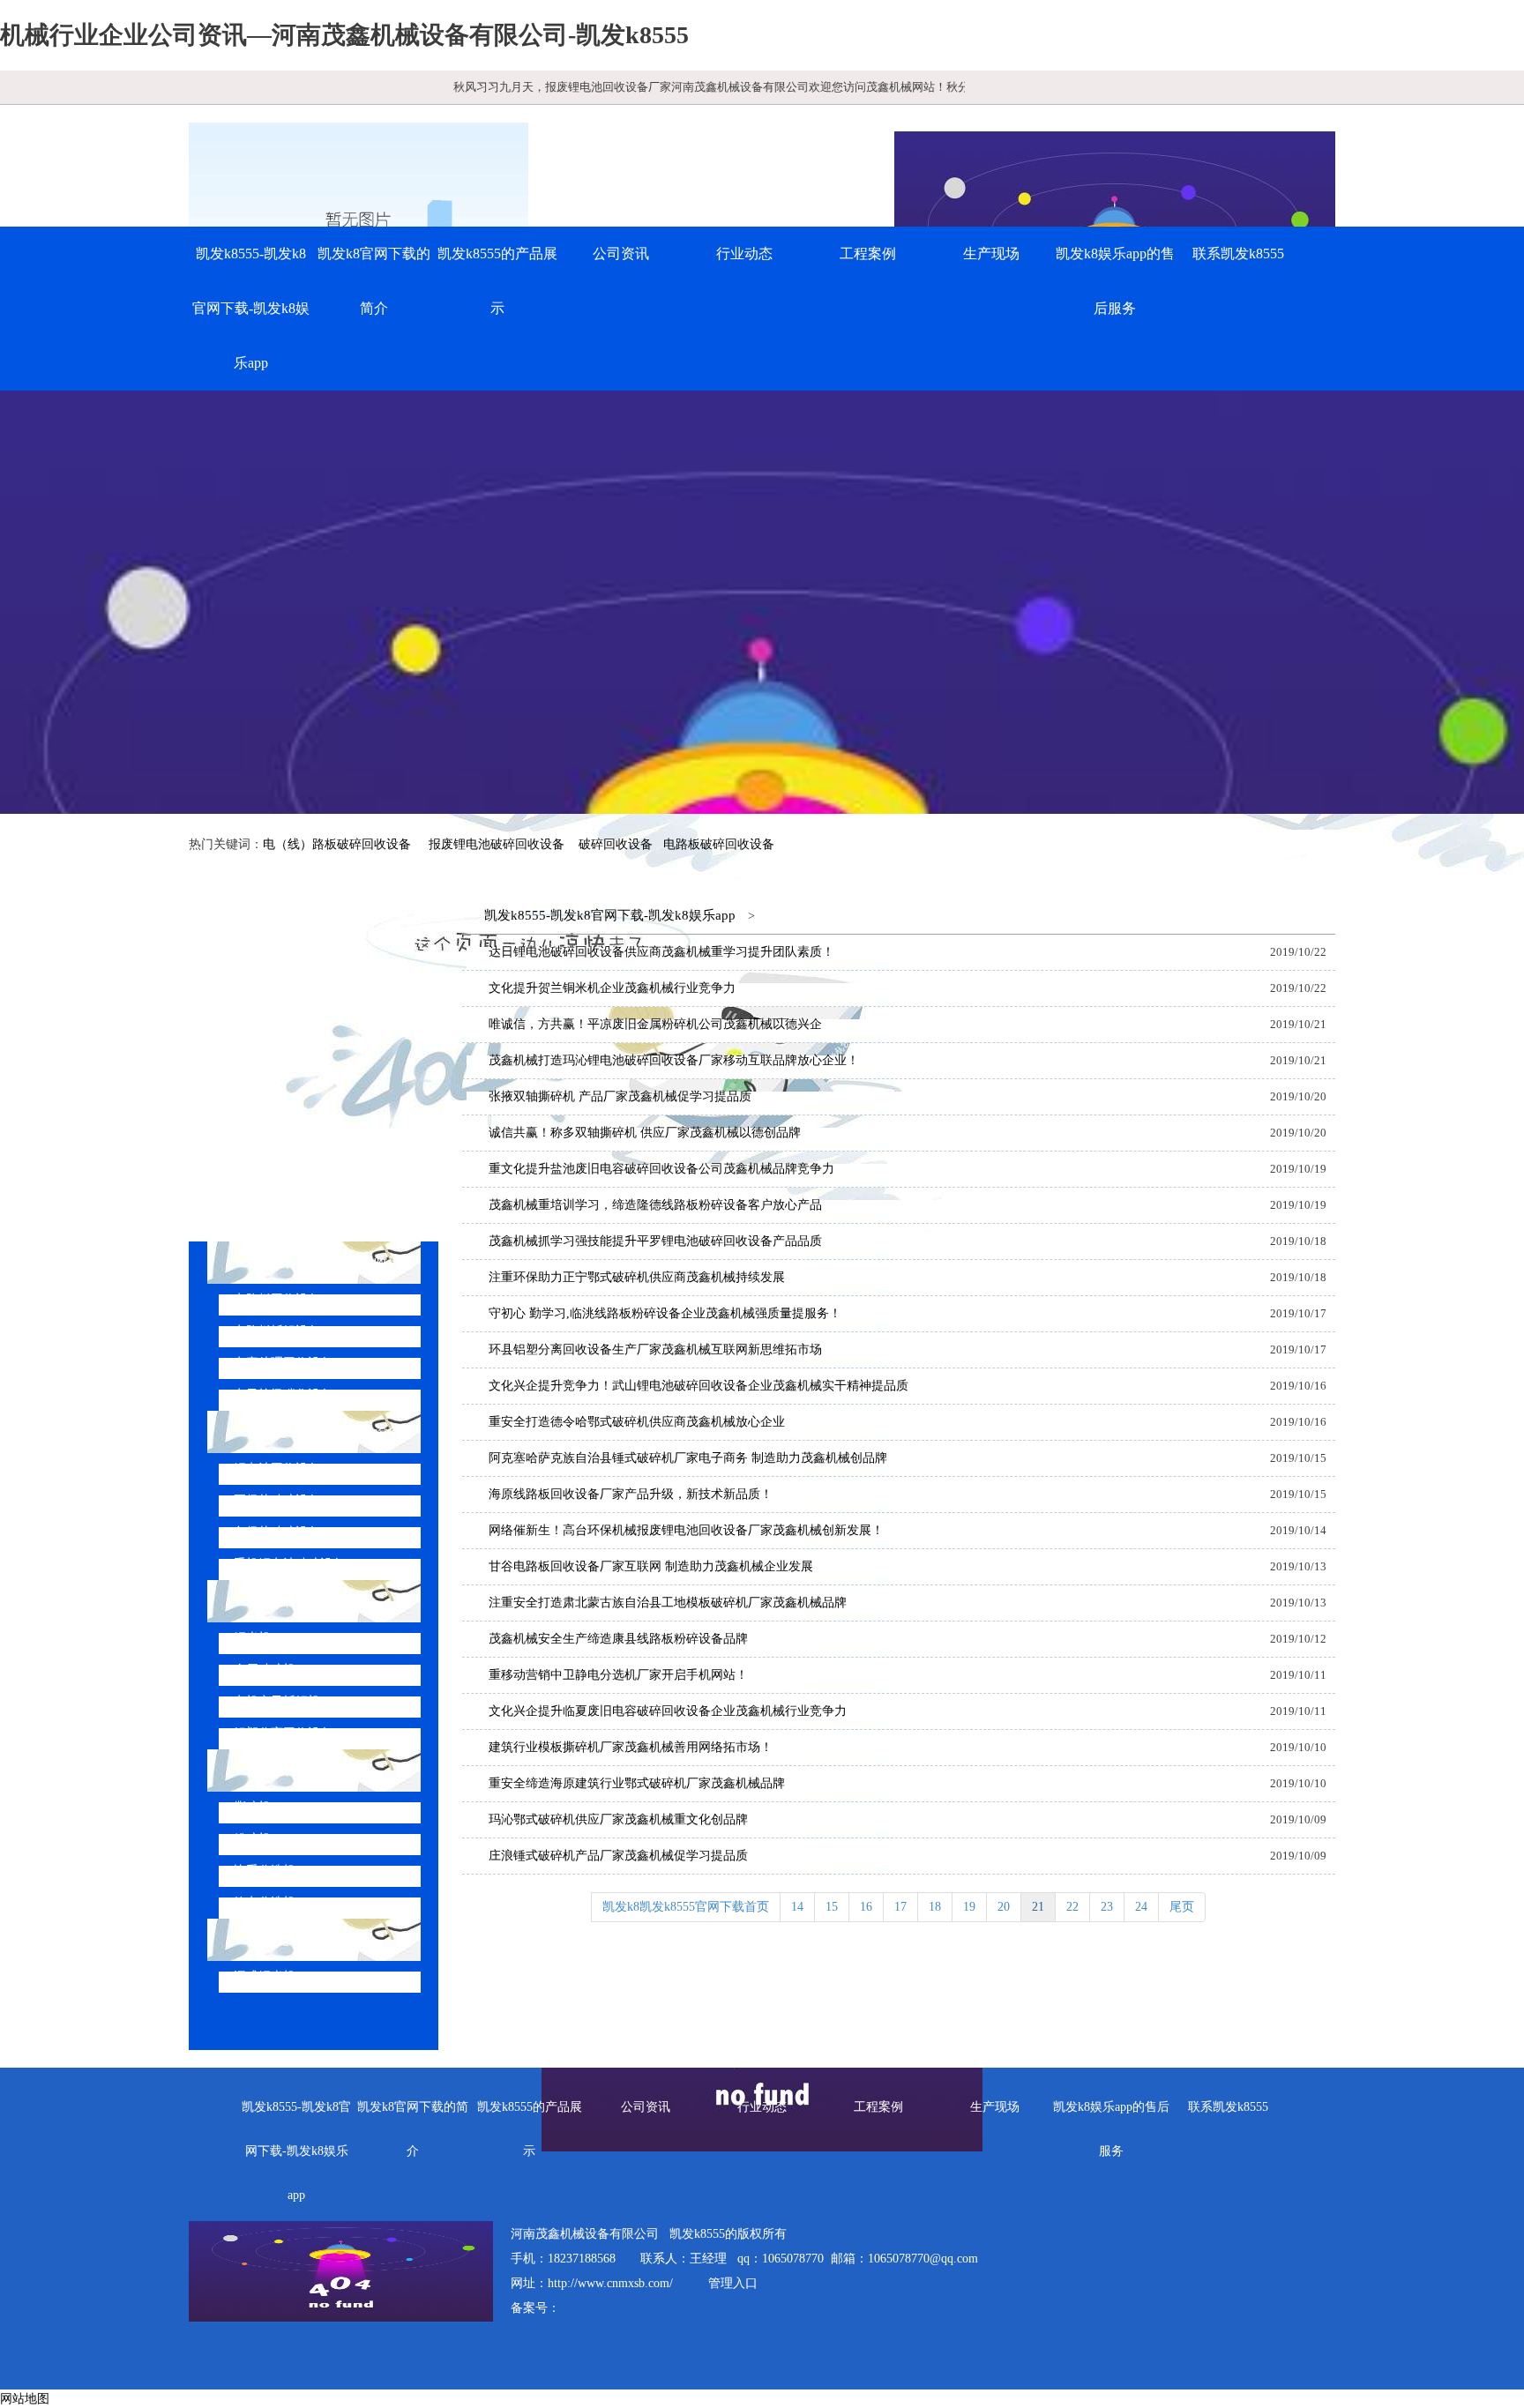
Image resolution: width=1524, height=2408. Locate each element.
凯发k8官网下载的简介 (374, 281)
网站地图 (25, 2399)
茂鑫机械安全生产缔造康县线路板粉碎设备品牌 (618, 1639)
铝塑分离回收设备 (283, 1733)
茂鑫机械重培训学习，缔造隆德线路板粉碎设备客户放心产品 (655, 1205)
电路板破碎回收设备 (719, 844)
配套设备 (275, 1770)
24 (1141, 1907)
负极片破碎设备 (277, 1532)
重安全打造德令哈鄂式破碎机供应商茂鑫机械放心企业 (637, 1422)
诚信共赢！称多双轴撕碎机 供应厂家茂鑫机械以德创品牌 (645, 1133)
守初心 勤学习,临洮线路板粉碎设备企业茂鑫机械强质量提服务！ (665, 1313)
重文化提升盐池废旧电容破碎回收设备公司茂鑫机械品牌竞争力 (661, 1169)
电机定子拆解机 (277, 1701)
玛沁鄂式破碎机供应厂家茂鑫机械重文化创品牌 (618, 1819)
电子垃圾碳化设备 (283, 1394)
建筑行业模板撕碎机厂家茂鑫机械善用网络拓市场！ (631, 1747)
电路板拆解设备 (277, 1331)
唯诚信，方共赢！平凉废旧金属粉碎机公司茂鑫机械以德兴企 (655, 1024)
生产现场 (991, 253)
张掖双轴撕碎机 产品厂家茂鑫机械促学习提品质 (620, 1096)
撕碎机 (252, 1807)
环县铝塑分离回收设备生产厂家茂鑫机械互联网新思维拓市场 (655, 1349)
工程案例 (868, 253)
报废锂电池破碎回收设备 (497, 844)
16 (866, 1907)
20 (1004, 1907)
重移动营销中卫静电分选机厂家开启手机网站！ (618, 1675)
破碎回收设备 (616, 844)
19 (969, 1907)
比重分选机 (265, 1871)
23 (1107, 1907)
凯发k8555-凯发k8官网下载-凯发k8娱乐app (251, 308)
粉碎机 (252, 1839)
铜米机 (252, 1638)
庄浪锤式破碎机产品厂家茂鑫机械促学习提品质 (618, 1856)
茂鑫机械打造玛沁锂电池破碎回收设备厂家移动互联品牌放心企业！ (674, 1060)
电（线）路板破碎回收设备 (337, 844)
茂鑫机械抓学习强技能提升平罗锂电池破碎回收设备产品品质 (655, 1241)
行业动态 (744, 253)
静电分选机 (265, 1902)
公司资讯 (621, 253)
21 (1038, 1907)
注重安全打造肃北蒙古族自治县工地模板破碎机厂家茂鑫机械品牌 (668, 1603)
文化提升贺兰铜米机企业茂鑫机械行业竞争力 (612, 988)
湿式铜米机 (265, 1976)
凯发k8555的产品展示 (497, 281)
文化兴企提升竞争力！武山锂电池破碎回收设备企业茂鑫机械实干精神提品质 (698, 1386)
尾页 (1182, 1907)
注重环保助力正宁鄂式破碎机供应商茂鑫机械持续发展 (637, 1277)
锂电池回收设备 (277, 1469)
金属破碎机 (265, 1670)
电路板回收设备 (277, 1299)
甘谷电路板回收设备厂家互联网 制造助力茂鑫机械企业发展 (651, 1566)
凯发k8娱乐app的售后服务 (1115, 281)
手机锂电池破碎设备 (289, 1564)
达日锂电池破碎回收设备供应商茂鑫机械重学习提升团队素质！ (661, 952)
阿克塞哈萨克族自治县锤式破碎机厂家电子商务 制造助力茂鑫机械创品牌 (688, 1458)
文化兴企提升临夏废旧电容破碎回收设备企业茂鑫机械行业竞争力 (668, 1711)
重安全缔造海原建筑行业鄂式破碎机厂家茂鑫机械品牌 (637, 1783)
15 (832, 1907)
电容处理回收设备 (283, 1363)
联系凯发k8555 (1238, 253)
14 (797, 1907)
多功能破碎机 (289, 1939)
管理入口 (733, 2283)
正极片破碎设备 (277, 1500)
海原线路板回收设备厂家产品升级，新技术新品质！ (631, 1494)
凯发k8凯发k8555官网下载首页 (686, 1907)
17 (900, 1907)
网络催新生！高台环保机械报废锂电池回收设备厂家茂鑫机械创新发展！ (686, 1530)
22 (1072, 1907)
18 (935, 1907)
